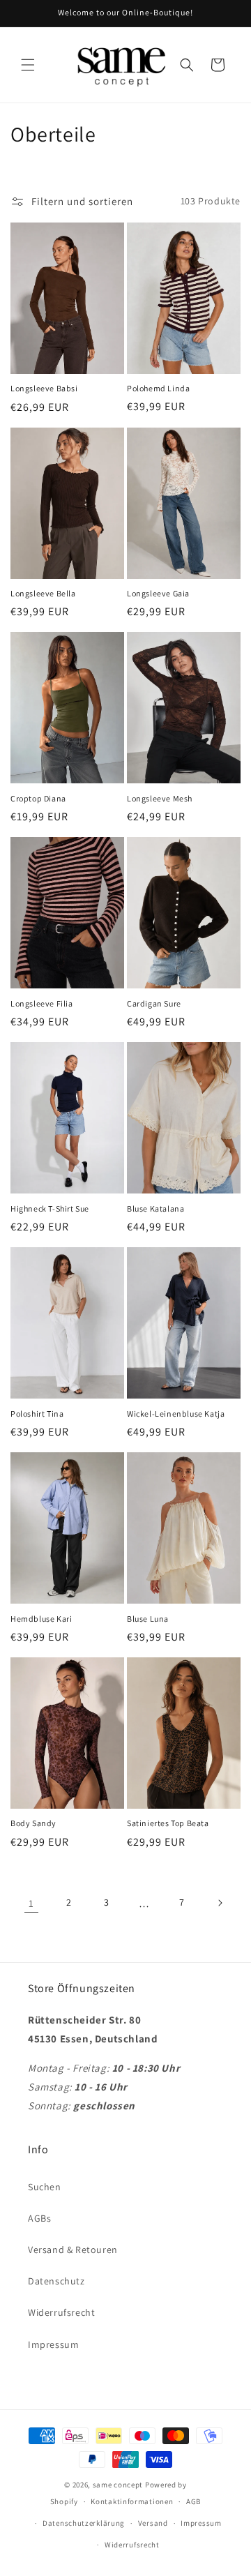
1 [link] (31, 1903)
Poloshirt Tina (37, 1414)
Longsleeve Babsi (44, 388)
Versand (153, 2523)
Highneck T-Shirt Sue (50, 1208)
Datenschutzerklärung (84, 2523)
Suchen (45, 2187)
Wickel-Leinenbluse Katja (176, 1414)
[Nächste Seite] (220, 1903)
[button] (28, 65)
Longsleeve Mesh (160, 798)
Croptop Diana (38, 798)
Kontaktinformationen (132, 2501)
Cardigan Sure (154, 1003)
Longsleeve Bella (43, 593)
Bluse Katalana (155, 1208)
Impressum (53, 2344)
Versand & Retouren (73, 2250)
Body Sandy (33, 1823)
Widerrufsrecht (61, 2312)
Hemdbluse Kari (41, 1619)
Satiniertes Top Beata (168, 1823)
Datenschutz (56, 2281)
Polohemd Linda (158, 388)
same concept (118, 2485)
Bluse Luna (148, 1619)
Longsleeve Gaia (158, 593)
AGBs (39, 2218)
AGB (193, 2501)
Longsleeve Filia (42, 1003)
